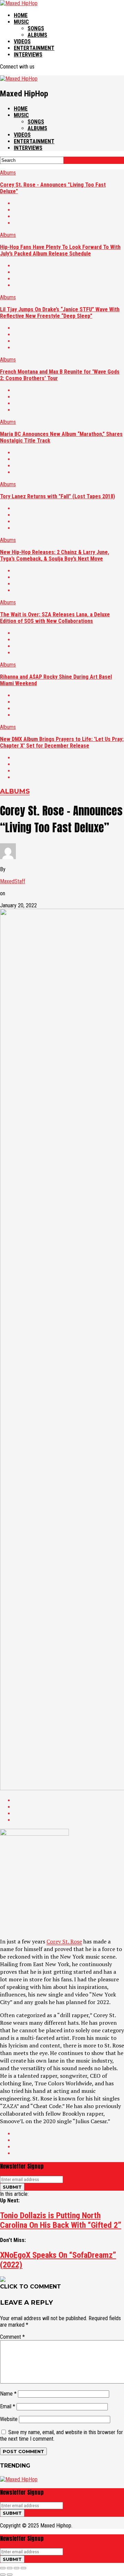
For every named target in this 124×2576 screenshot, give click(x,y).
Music (21, 22)
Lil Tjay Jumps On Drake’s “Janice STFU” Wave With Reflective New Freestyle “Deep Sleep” (60, 313)
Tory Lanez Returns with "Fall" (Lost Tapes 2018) (58, 496)
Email (8, 2406)
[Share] (10, 2568)
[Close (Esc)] (3, 2568)
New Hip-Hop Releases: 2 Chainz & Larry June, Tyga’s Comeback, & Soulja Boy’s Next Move (55, 555)
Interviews (28, 55)
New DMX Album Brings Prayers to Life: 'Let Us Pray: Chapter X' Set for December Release (62, 742)
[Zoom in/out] (23, 2568)
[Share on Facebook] (69, 203)
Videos (22, 41)
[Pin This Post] (69, 216)
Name (8, 2394)
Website (9, 2419)
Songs (36, 28)
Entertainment (34, 48)
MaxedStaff (13, 881)
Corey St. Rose (64, 1941)
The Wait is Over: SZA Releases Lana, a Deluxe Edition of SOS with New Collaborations (55, 618)
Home (21, 15)
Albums (37, 35)
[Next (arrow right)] (10, 2575)
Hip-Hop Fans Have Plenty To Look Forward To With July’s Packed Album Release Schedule (60, 250)
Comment (12, 2337)
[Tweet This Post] (69, 210)
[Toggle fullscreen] (17, 2568)
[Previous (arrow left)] (3, 2575)
